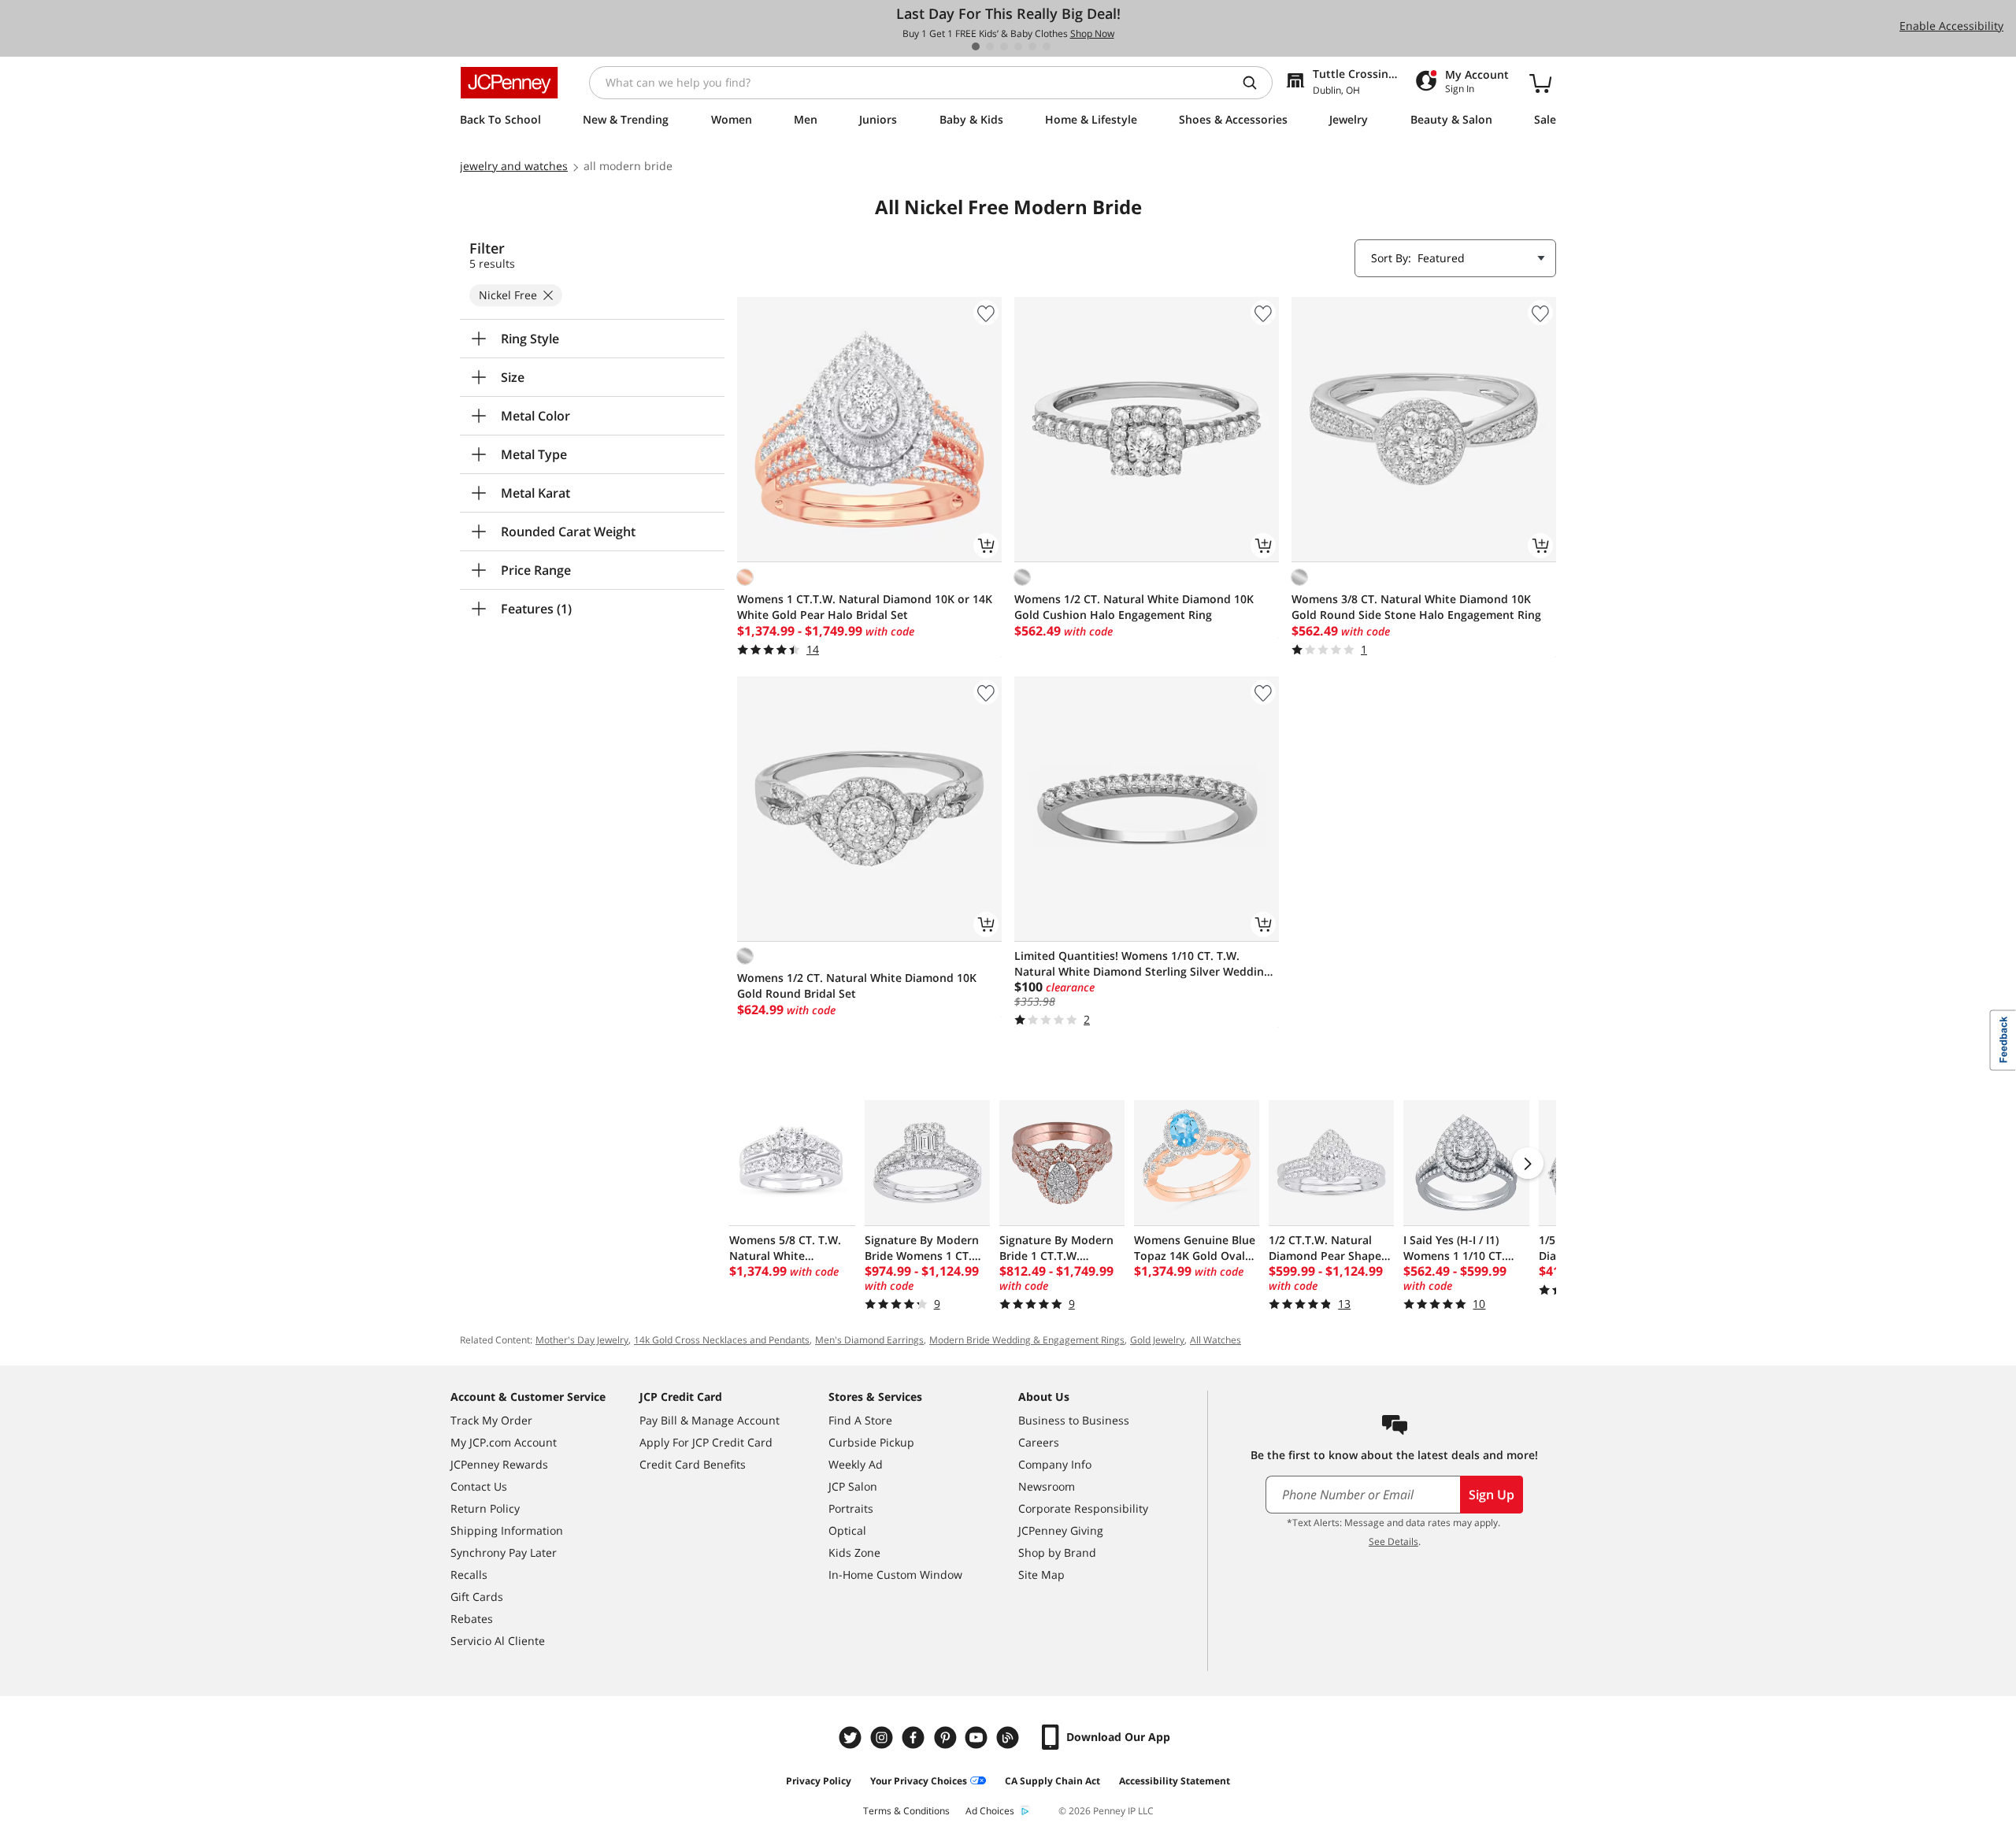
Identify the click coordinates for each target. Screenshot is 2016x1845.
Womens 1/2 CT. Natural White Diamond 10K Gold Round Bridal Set (857, 985)
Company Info (1055, 1464)
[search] (1256, 83)
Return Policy (485, 1508)
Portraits (851, 1508)
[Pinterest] (947, 1738)
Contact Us (479, 1486)
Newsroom (1047, 1486)
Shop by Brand (1057, 1552)
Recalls (469, 1575)
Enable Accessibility (1951, 26)
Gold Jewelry (1157, 1340)
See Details (1393, 1541)
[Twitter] (852, 1738)
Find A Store (860, 1420)
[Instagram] (884, 1738)
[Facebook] (915, 1738)
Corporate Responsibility (1083, 1508)
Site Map (1041, 1575)
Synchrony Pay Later (504, 1552)
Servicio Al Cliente (498, 1641)
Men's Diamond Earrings (869, 1340)
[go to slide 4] (1018, 46)
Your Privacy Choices (919, 1781)
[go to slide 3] (1004, 46)
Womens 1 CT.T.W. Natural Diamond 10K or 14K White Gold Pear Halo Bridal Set (865, 607)
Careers (1039, 1442)
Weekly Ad (856, 1464)
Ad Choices (990, 1811)
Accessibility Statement (1175, 1781)
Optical (847, 1530)
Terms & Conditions (906, 1811)
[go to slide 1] (976, 46)
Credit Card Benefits (693, 1464)
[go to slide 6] (1047, 46)
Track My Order (491, 1420)
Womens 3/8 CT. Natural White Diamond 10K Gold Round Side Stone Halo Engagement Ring (1416, 607)
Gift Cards (477, 1597)
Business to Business (1074, 1420)
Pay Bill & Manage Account (710, 1420)
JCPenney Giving (1061, 1530)
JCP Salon (853, 1486)
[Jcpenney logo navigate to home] (509, 83)
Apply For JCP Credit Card (706, 1442)
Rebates (472, 1619)
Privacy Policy (819, 1781)
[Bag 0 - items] (1540, 83)
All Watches (1216, 1340)
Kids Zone (854, 1552)
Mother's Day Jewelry (582, 1340)
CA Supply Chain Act (1052, 1781)
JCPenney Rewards (499, 1464)
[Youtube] (978, 1738)
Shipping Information (507, 1530)
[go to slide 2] (990, 46)
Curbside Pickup (871, 1442)
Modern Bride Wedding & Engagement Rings (1027, 1340)
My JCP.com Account (504, 1442)
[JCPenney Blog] (1010, 1738)
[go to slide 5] (1032, 46)
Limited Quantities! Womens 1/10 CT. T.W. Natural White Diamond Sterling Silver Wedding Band (1142, 964)
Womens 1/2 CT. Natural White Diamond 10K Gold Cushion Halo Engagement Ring (1134, 607)
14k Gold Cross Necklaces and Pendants (722, 1340)
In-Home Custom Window (895, 1575)
